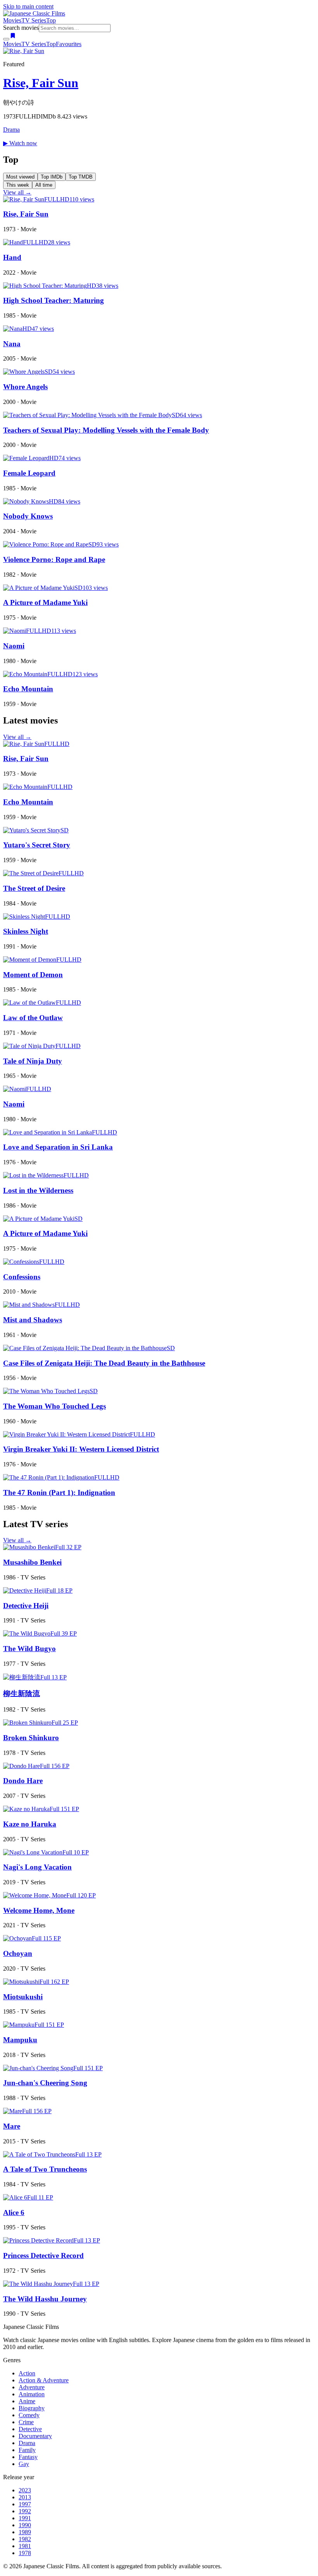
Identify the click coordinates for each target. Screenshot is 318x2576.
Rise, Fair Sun (41, 83)
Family (27, 2450)
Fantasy (28, 2457)
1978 (25, 2553)
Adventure (32, 2387)
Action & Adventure (44, 2380)
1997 (25, 2504)
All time (44, 185)
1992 (25, 2511)
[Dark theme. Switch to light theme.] (6, 39)
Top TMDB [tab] (81, 177)
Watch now (20, 143)
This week (18, 185)
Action (27, 2373)
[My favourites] (13, 37)
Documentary (35, 2436)
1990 (25, 2525)
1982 (25, 2539)
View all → (17, 192)
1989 (25, 2532)
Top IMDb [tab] (52, 177)
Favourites (69, 44)
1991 (25, 2518)
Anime (27, 2401)
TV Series (34, 20)
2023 (25, 2490)
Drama (11, 130)
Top (51, 20)
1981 (25, 2546)
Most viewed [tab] (20, 177)
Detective (30, 2429)
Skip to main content (28, 6)
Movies (12, 20)
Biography (32, 2408)
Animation (32, 2394)
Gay (24, 2464)
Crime (26, 2422)
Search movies (21, 28)
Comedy (29, 2415)
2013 (25, 2497)
